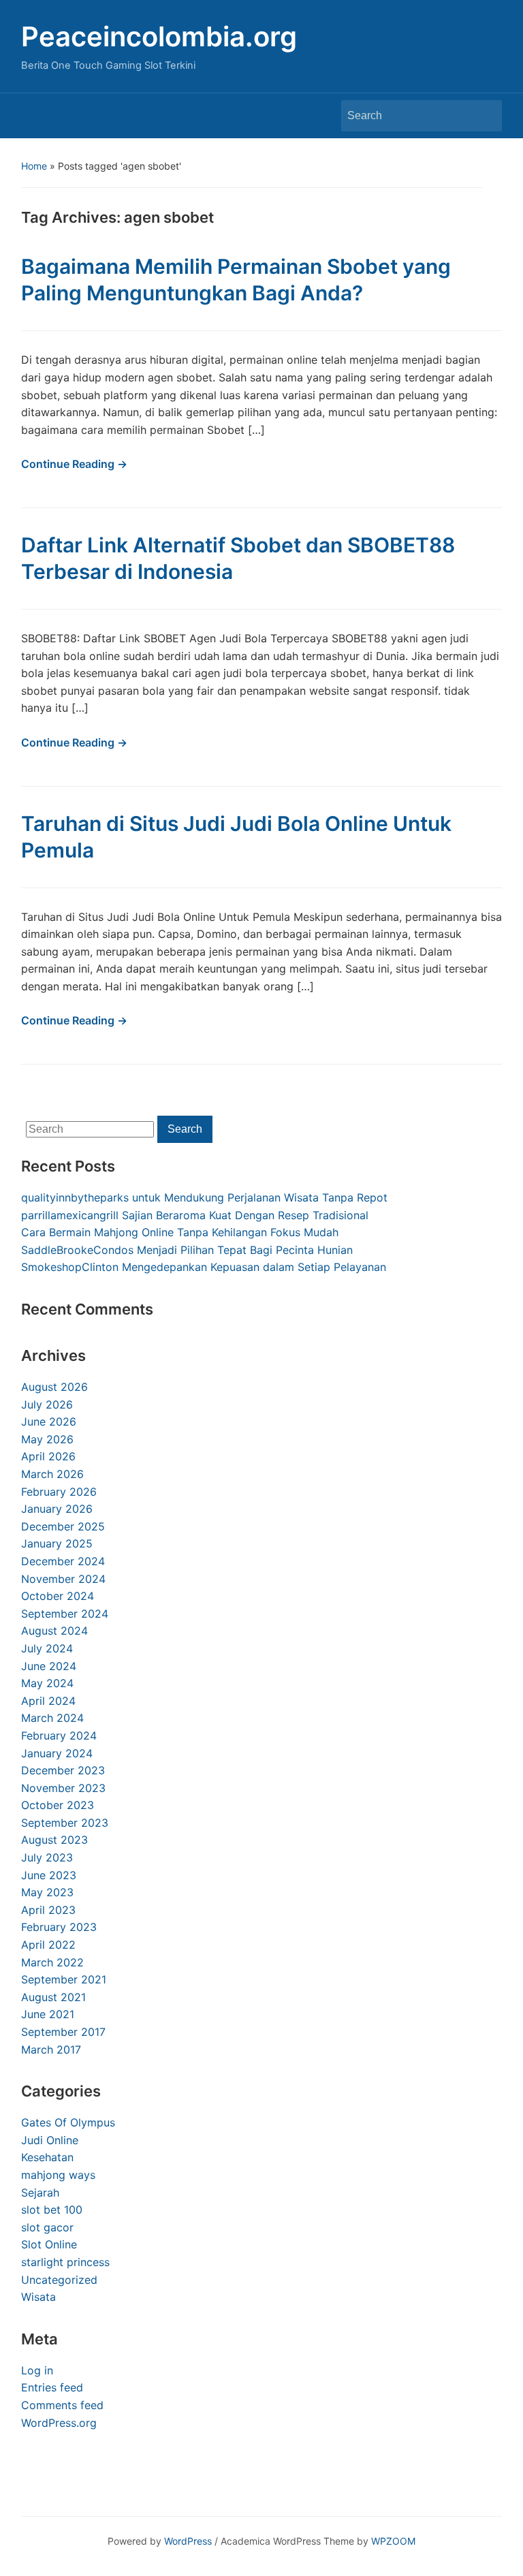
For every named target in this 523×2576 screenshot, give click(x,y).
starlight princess (65, 2262)
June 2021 (48, 2014)
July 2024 (47, 1648)
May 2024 (47, 1683)
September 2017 (63, 2032)
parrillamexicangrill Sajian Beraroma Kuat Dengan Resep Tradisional (195, 1215)
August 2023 (54, 1840)
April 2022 (48, 1945)
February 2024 (59, 1735)
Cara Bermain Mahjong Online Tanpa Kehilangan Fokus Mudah (180, 1232)
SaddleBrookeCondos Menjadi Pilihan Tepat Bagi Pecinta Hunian (187, 1250)
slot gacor (47, 2227)
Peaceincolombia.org (159, 36)
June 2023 (49, 1875)
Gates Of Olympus (68, 2122)
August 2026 (54, 1387)
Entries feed (52, 2387)
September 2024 (65, 1614)
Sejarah (40, 2193)
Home (34, 166)
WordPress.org (59, 2423)
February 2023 (59, 1927)
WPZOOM (393, 2541)
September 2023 (65, 1823)
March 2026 (52, 1474)
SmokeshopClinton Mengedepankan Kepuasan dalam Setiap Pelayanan (204, 1267)
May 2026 (47, 1439)
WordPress (188, 2541)
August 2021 (53, 1997)
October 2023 (58, 1805)
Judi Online (50, 2140)
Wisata (38, 2297)
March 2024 (52, 1718)
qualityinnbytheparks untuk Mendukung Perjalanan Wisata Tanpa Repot (204, 1197)
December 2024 (63, 1561)
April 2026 (48, 1456)
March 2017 (51, 2049)
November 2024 (63, 1579)
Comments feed (62, 2405)
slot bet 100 (52, 2210)
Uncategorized (59, 2280)
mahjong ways (58, 2175)
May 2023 (47, 1892)
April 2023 (48, 1910)
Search (485, 116)
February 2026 (59, 1492)
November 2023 (63, 1788)
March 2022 (52, 1962)
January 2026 (57, 1509)
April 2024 (48, 1701)
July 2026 (47, 1404)
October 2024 (58, 1596)
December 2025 (63, 1526)
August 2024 (54, 1631)
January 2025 (57, 1543)
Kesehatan (47, 2157)
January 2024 (57, 1753)
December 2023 (63, 1770)
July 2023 (47, 1857)
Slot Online (49, 2244)
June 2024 (49, 1666)
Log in (37, 2370)
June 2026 (49, 1421)
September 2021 (64, 1979)
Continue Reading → (74, 464)
